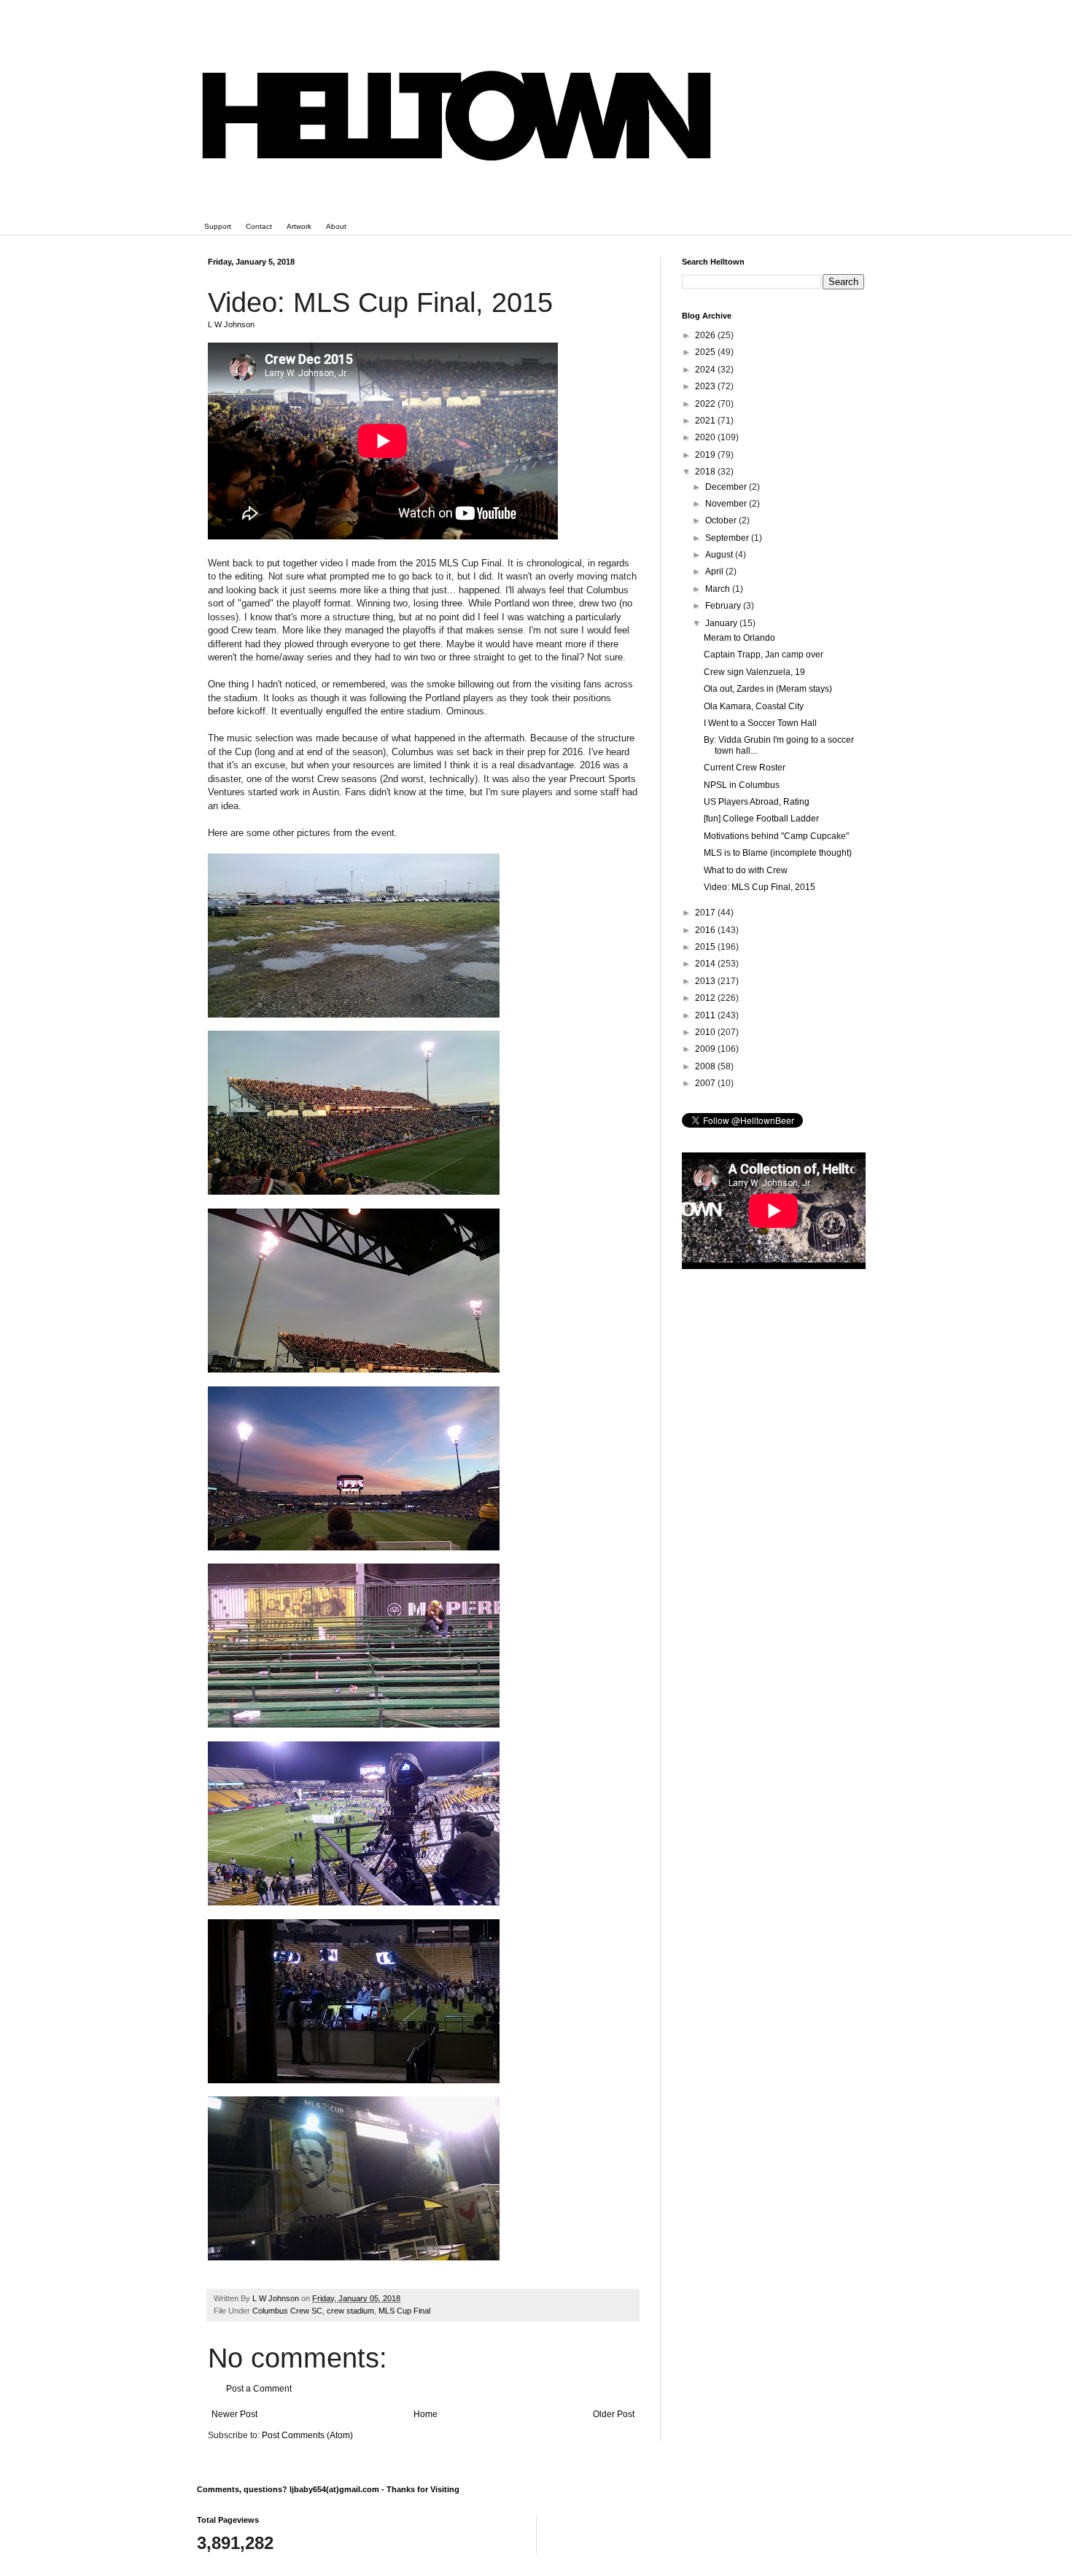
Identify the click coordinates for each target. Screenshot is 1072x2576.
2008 (706, 1066)
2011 (706, 1015)
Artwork (299, 226)
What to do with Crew (746, 870)
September (728, 538)
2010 (706, 1032)
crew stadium (350, 2311)
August (720, 555)
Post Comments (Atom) (307, 2435)
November (727, 504)
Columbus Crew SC (287, 2311)
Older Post (614, 2414)
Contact (259, 226)
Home (426, 2414)
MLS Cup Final (404, 2311)
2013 (706, 981)
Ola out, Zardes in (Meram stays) (768, 689)
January (722, 623)
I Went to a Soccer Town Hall (760, 723)
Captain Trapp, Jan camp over (764, 655)
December (727, 487)
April (715, 571)
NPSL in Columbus (742, 785)
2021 (706, 421)
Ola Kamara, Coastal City (754, 706)
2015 (706, 947)
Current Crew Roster (745, 768)
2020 (706, 437)
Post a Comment (259, 2389)
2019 (706, 455)
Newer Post (234, 2414)
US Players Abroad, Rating (757, 802)
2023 (706, 386)
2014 (706, 964)
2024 (706, 370)
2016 (706, 930)
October (722, 520)
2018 (706, 472)
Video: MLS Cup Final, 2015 (760, 887)
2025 (706, 352)
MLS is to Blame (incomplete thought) (778, 853)
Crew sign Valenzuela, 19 (754, 672)
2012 (706, 998)
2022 (706, 404)
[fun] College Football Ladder (761, 819)
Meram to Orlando (739, 638)
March (719, 589)
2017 (706, 913)
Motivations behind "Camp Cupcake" (776, 836)
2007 (706, 1083)
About (336, 226)
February (724, 606)
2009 (706, 1049)
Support (218, 226)
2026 (706, 335)
